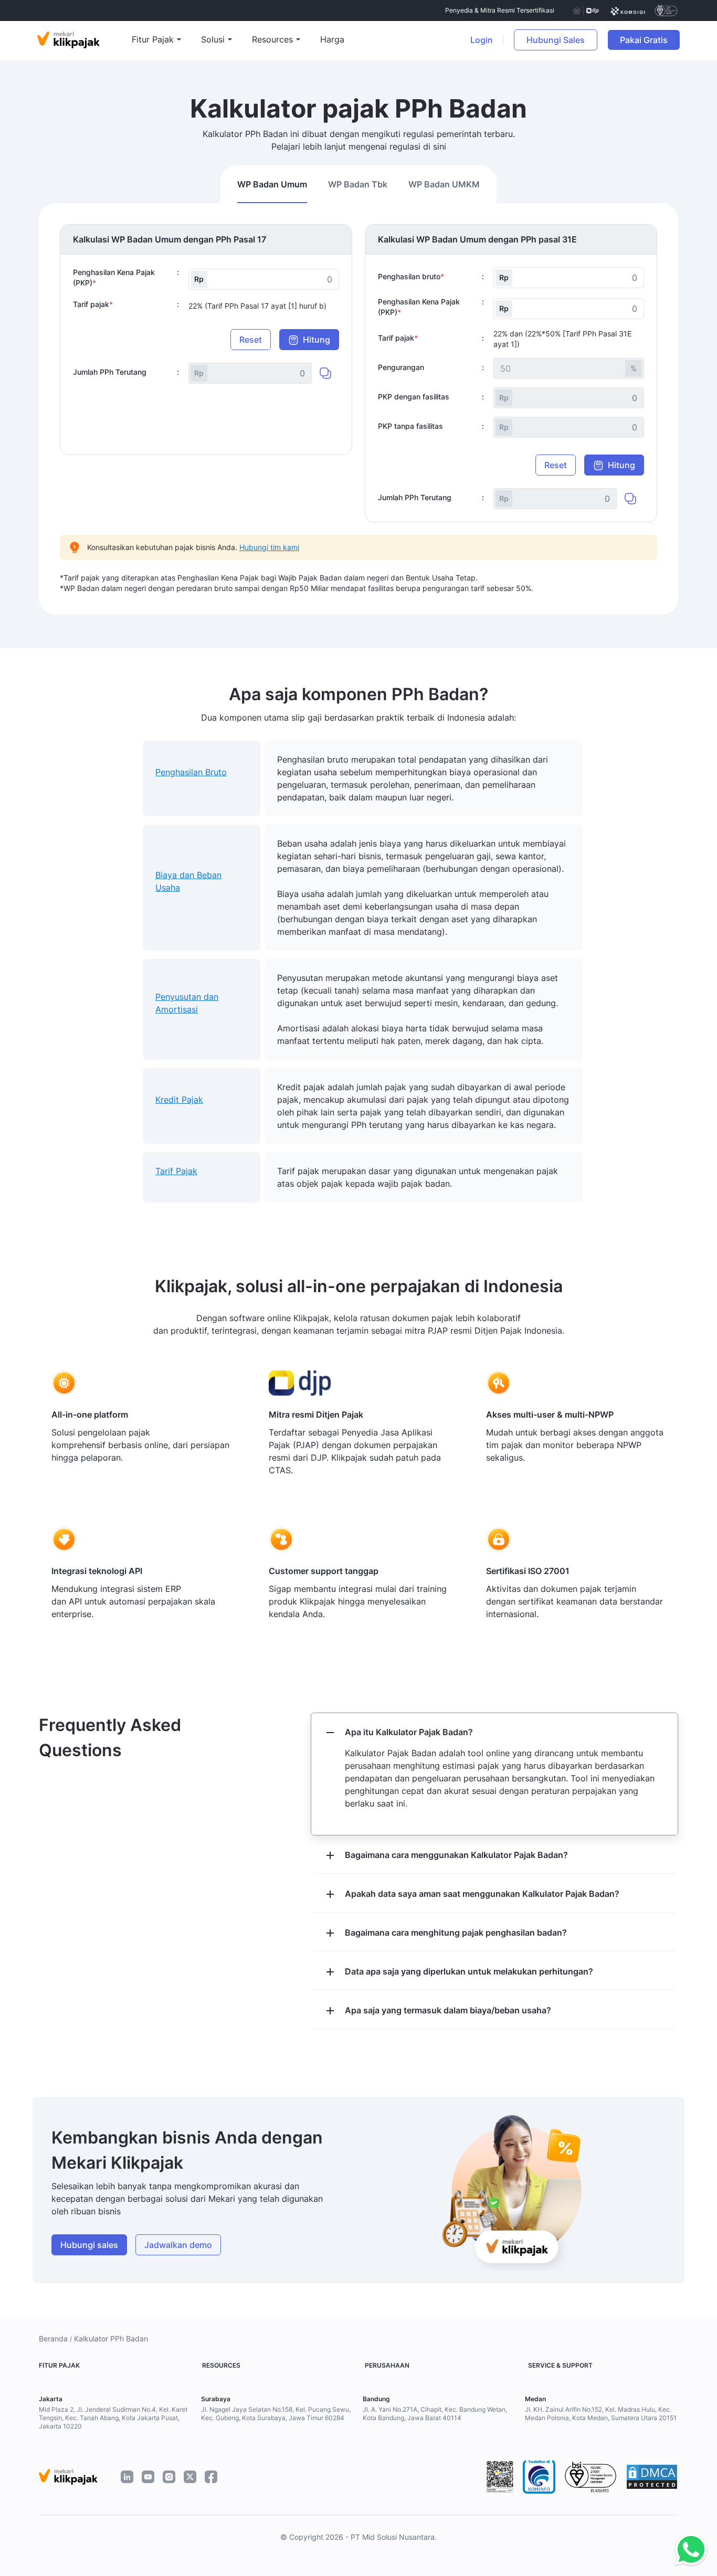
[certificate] (628, 10)
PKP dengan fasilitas (414, 397)
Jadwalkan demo (178, 2245)
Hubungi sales (89, 2245)
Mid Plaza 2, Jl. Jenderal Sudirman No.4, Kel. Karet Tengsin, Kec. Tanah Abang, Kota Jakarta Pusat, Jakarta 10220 (113, 2418)
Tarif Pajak (176, 1171)
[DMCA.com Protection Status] (652, 2477)
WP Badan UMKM (444, 184)
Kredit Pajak (179, 1100)
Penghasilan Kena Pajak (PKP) (114, 277)
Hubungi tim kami (269, 547)
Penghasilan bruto (411, 276)
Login (482, 40)
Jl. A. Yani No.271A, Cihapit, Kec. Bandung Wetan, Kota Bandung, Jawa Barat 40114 (435, 2414)
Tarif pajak (93, 304)
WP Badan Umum (272, 184)
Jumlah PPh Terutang (110, 372)
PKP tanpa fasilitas (410, 426)
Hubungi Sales (556, 40)
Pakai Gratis (650, 40)
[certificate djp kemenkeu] (585, 10)
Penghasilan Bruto (191, 772)
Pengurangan (401, 367)
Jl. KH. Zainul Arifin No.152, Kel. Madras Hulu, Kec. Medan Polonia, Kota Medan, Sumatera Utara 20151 (601, 2414)
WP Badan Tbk (358, 184)
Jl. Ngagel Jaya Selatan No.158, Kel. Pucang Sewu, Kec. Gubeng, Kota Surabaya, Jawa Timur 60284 (276, 2414)
